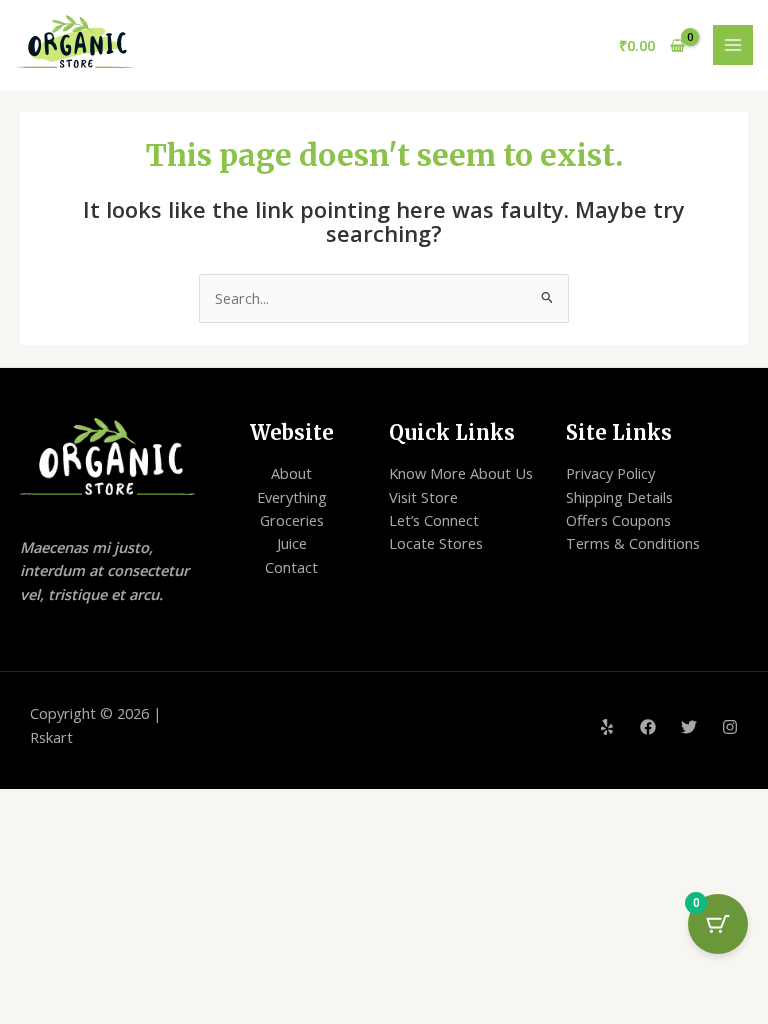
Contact (291, 567)
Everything (292, 497)
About (291, 473)
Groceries (292, 520)
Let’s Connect (434, 520)
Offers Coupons (618, 520)
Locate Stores (436, 543)
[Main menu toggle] (733, 45)
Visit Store (423, 497)
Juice (292, 543)
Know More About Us (461, 473)
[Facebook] (648, 727)
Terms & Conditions (633, 543)
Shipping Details (619, 497)
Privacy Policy (610, 473)
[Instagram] (730, 727)
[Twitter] (689, 727)
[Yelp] (607, 727)
